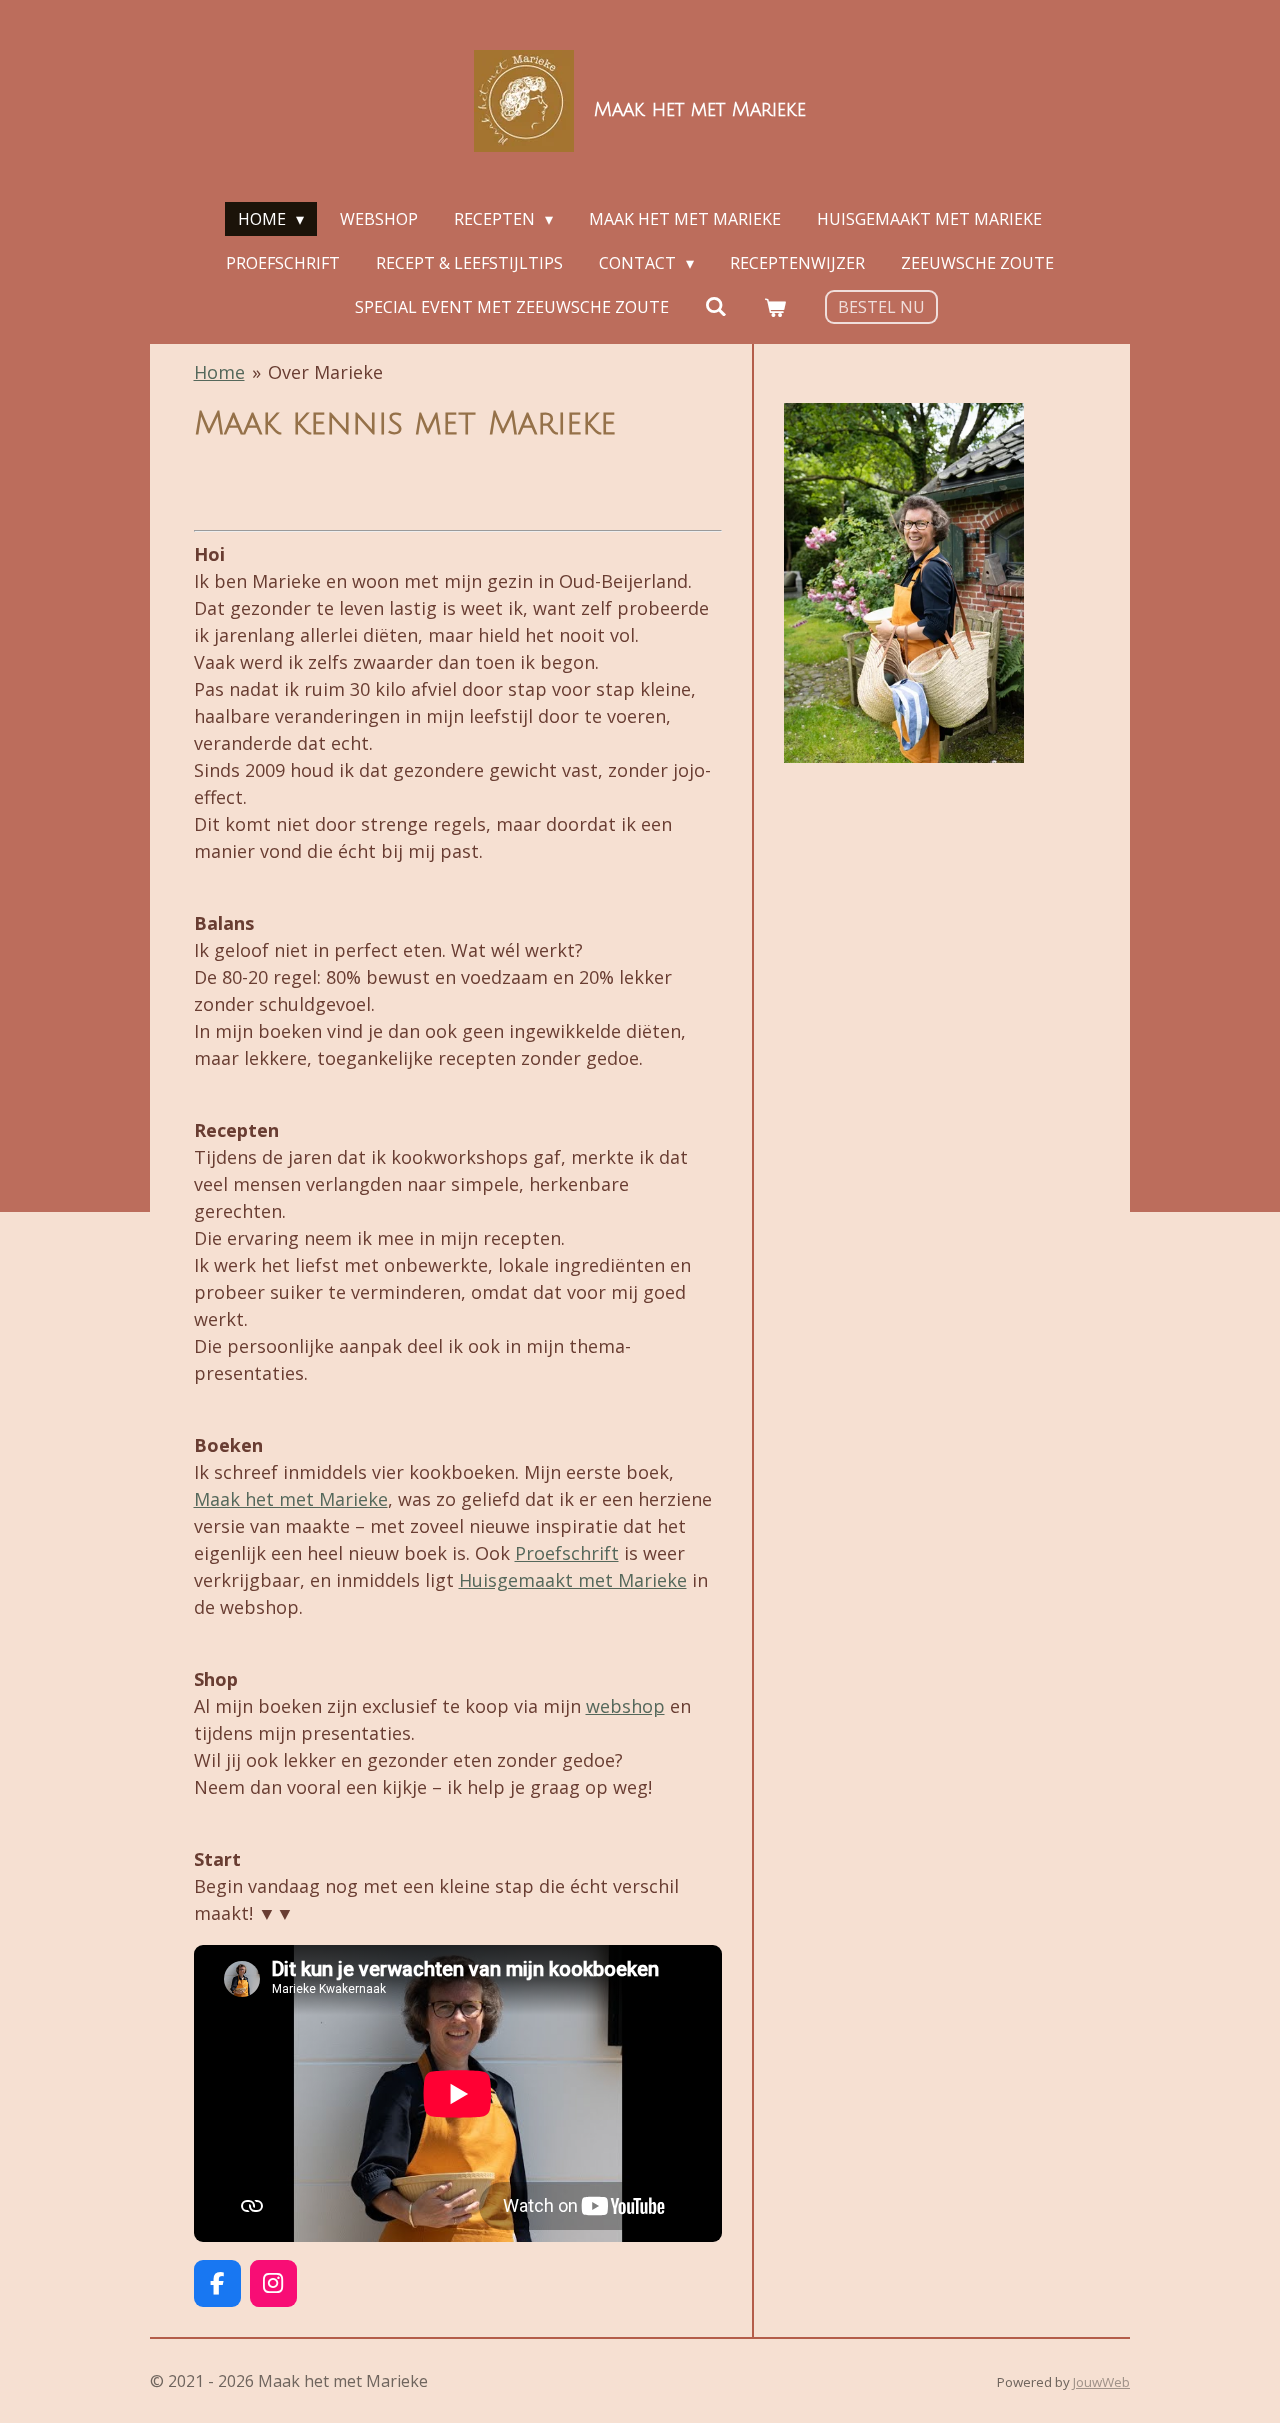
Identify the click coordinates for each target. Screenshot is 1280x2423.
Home (219, 372)
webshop (625, 1706)
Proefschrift (567, 1553)
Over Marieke (325, 372)
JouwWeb (1101, 2382)
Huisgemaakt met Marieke (573, 1580)
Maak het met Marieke (291, 1499)
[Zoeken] (716, 306)
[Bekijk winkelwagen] (775, 307)
